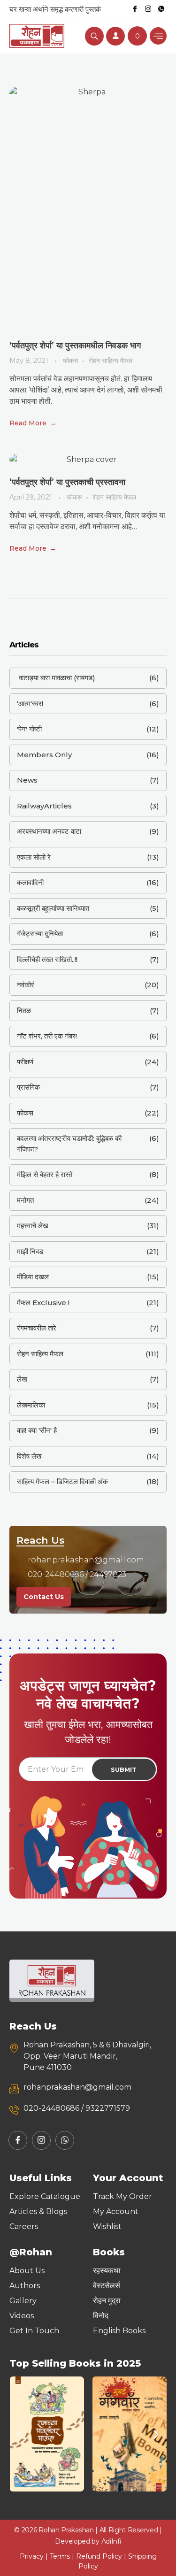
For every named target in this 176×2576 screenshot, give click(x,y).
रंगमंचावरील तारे (37, 1328)
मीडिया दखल (33, 1277)
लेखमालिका (31, 1405)
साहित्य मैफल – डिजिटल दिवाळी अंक (62, 1481)
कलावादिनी (30, 882)
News (27, 780)
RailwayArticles (44, 806)
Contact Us (44, 1597)
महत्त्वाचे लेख (33, 1226)
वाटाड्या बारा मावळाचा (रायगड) (56, 678)
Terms (60, 2556)
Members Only (44, 755)
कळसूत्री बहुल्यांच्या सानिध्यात (53, 908)
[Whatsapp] (161, 9)
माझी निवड (30, 1251)
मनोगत (25, 1200)
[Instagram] (148, 9)
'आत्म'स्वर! (30, 704)
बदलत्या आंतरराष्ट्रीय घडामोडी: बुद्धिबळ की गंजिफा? (69, 1144)
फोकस (70, 361)
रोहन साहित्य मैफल (111, 361)
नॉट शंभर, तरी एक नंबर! (47, 1036)
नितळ (24, 1011)
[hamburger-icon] (158, 36)
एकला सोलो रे (34, 857)
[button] (20, 2434)
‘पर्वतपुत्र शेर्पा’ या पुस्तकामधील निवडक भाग (75, 346)
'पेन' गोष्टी (29, 729)
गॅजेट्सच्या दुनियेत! (40, 934)
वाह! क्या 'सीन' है (37, 1430)
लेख (22, 1379)
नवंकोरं (26, 985)
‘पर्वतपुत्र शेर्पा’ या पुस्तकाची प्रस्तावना (67, 482)
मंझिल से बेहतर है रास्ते (45, 1174)
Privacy (32, 2556)
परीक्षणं (25, 1062)
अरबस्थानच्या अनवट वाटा (49, 831)
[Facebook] (135, 9)
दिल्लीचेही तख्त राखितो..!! (47, 959)
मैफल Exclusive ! (43, 1303)
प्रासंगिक (28, 1087)
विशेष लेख (29, 1456)
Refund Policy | (102, 2556)
